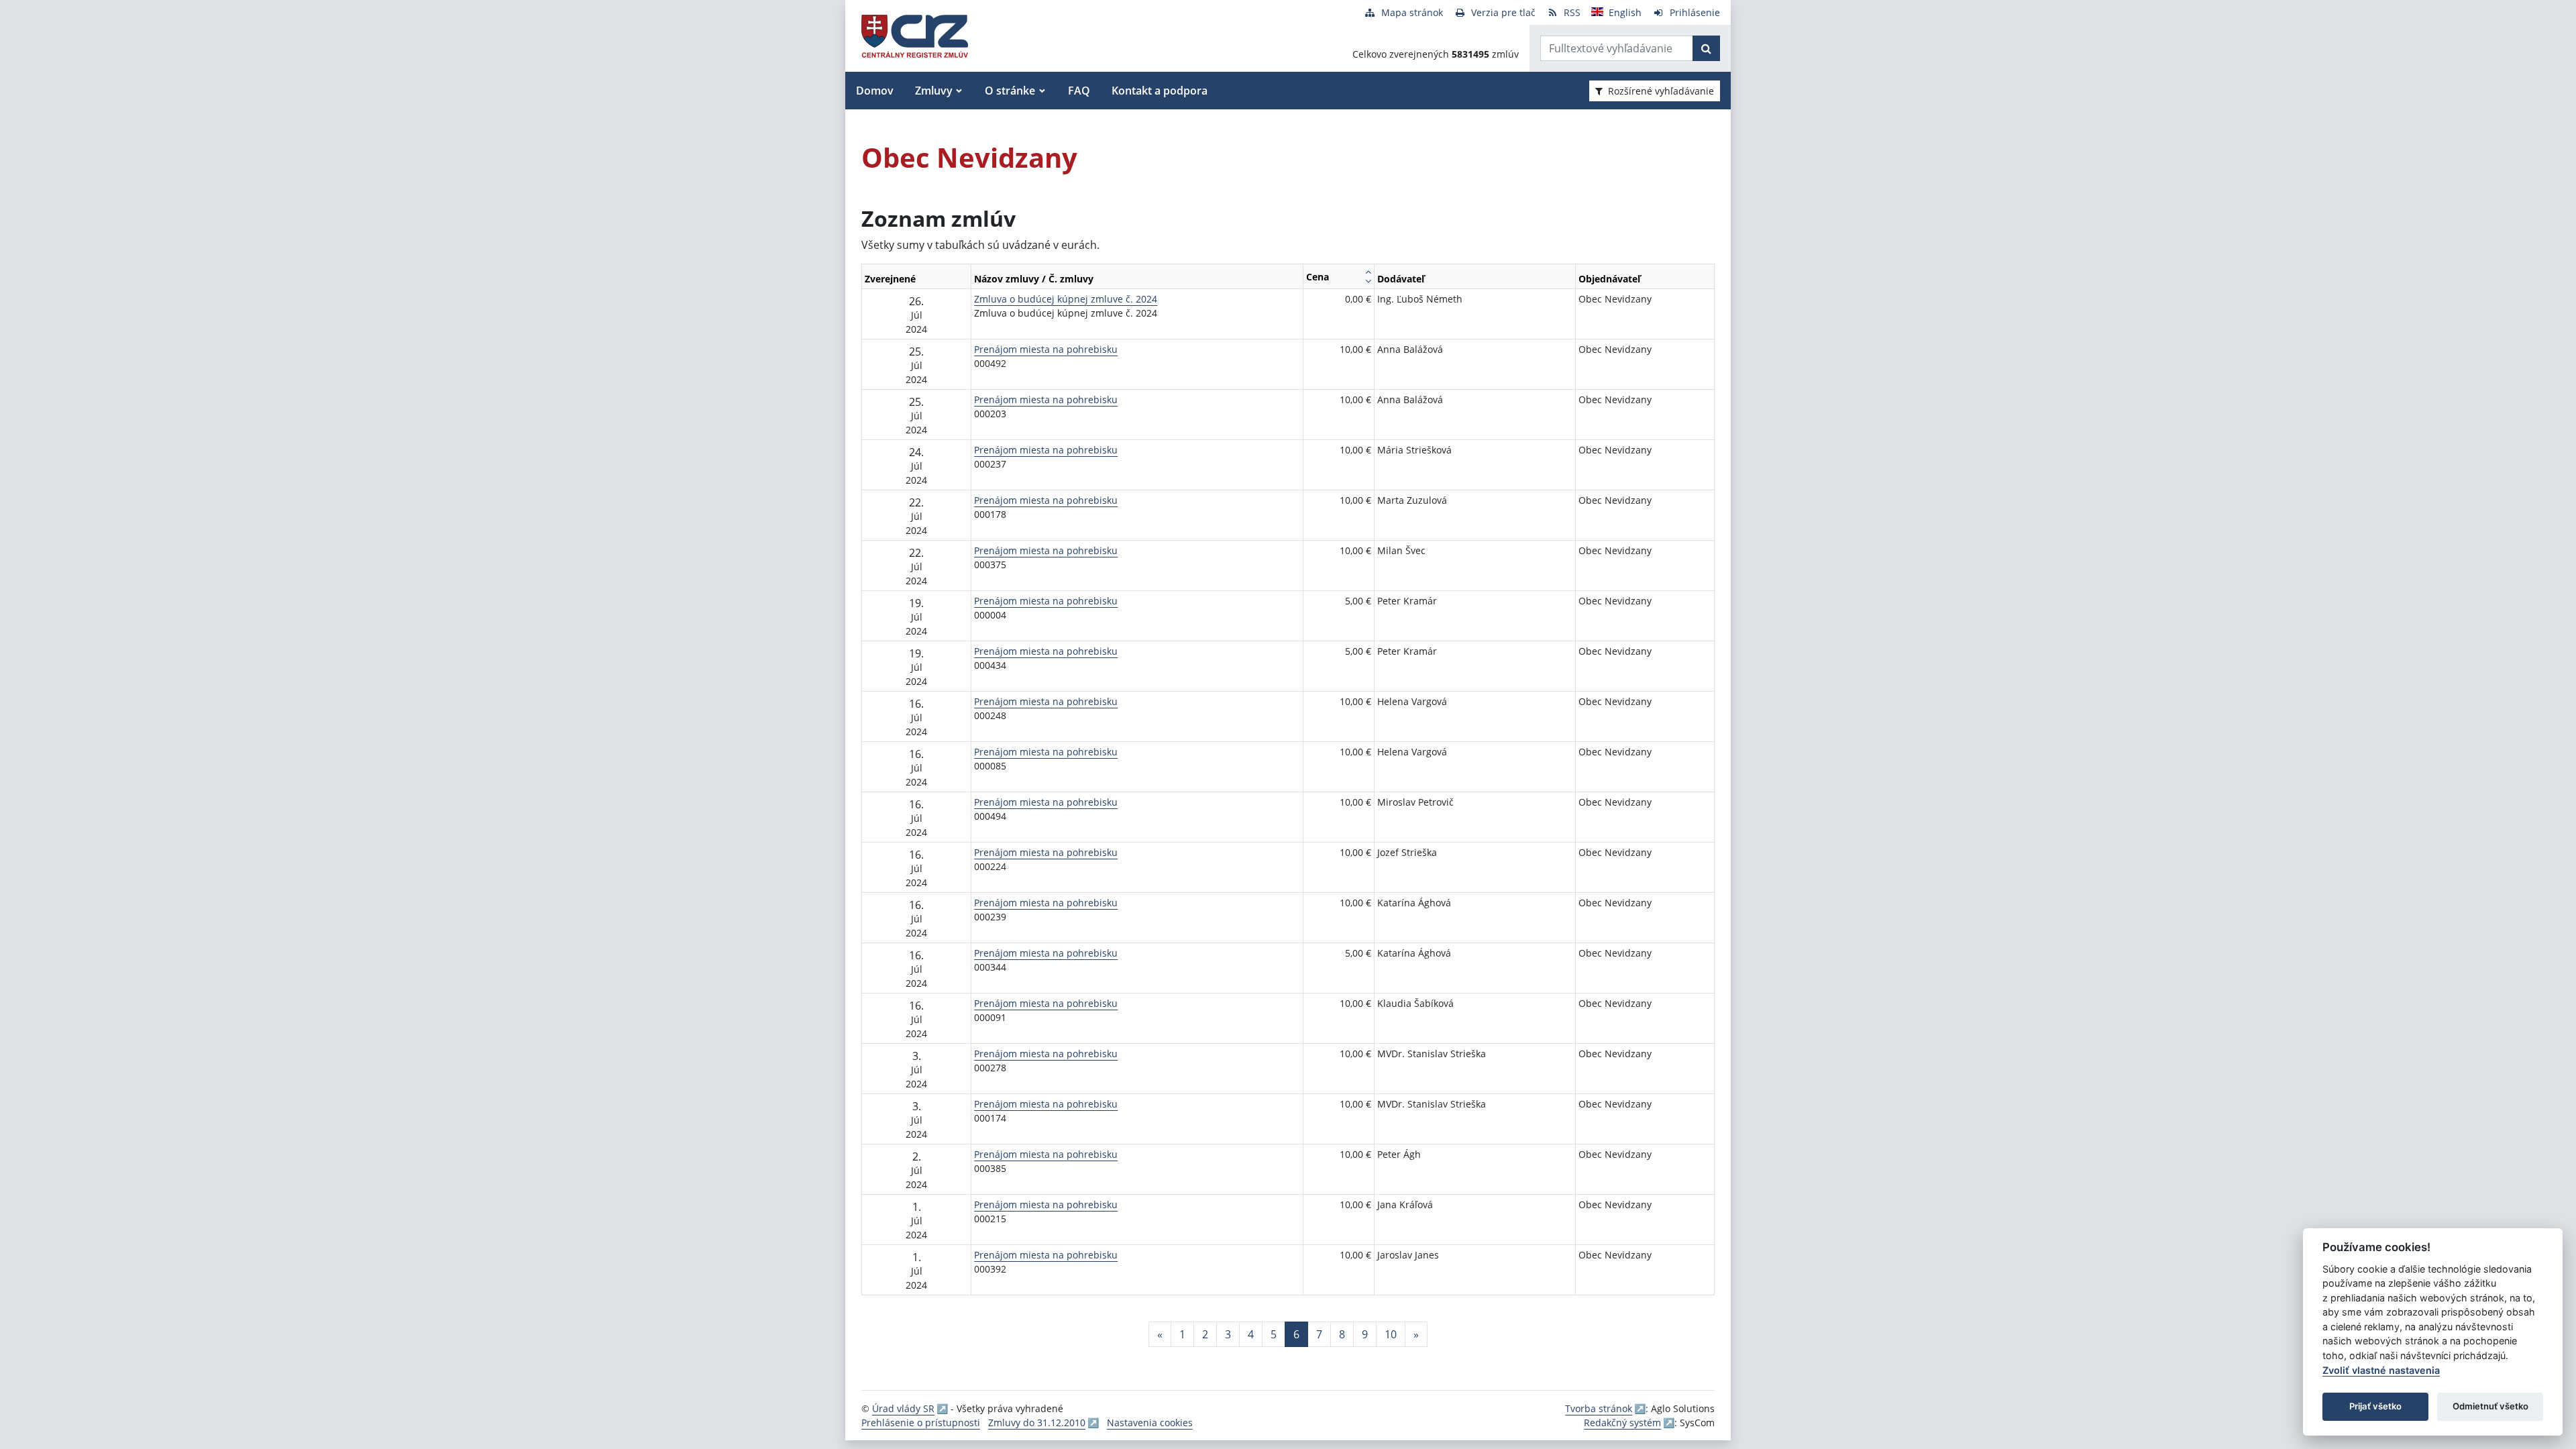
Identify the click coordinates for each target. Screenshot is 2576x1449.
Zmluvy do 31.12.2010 (1037, 1423)
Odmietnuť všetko (2490, 1406)
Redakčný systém (1622, 1423)
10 (1391, 1334)
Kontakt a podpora (1160, 91)
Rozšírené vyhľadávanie (1661, 91)
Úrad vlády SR (903, 1408)
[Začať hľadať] (1706, 48)
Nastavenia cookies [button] (1150, 1423)
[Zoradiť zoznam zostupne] (1368, 281)
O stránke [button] (1010, 91)
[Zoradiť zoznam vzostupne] (1368, 272)
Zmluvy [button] (934, 91)
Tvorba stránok (1599, 1408)
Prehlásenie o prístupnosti (921, 1423)
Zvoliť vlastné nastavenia (2381, 1370)
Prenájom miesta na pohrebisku (1046, 349)
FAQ (1079, 91)
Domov (875, 91)
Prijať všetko (2375, 1406)
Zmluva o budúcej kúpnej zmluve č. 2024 (1066, 299)
